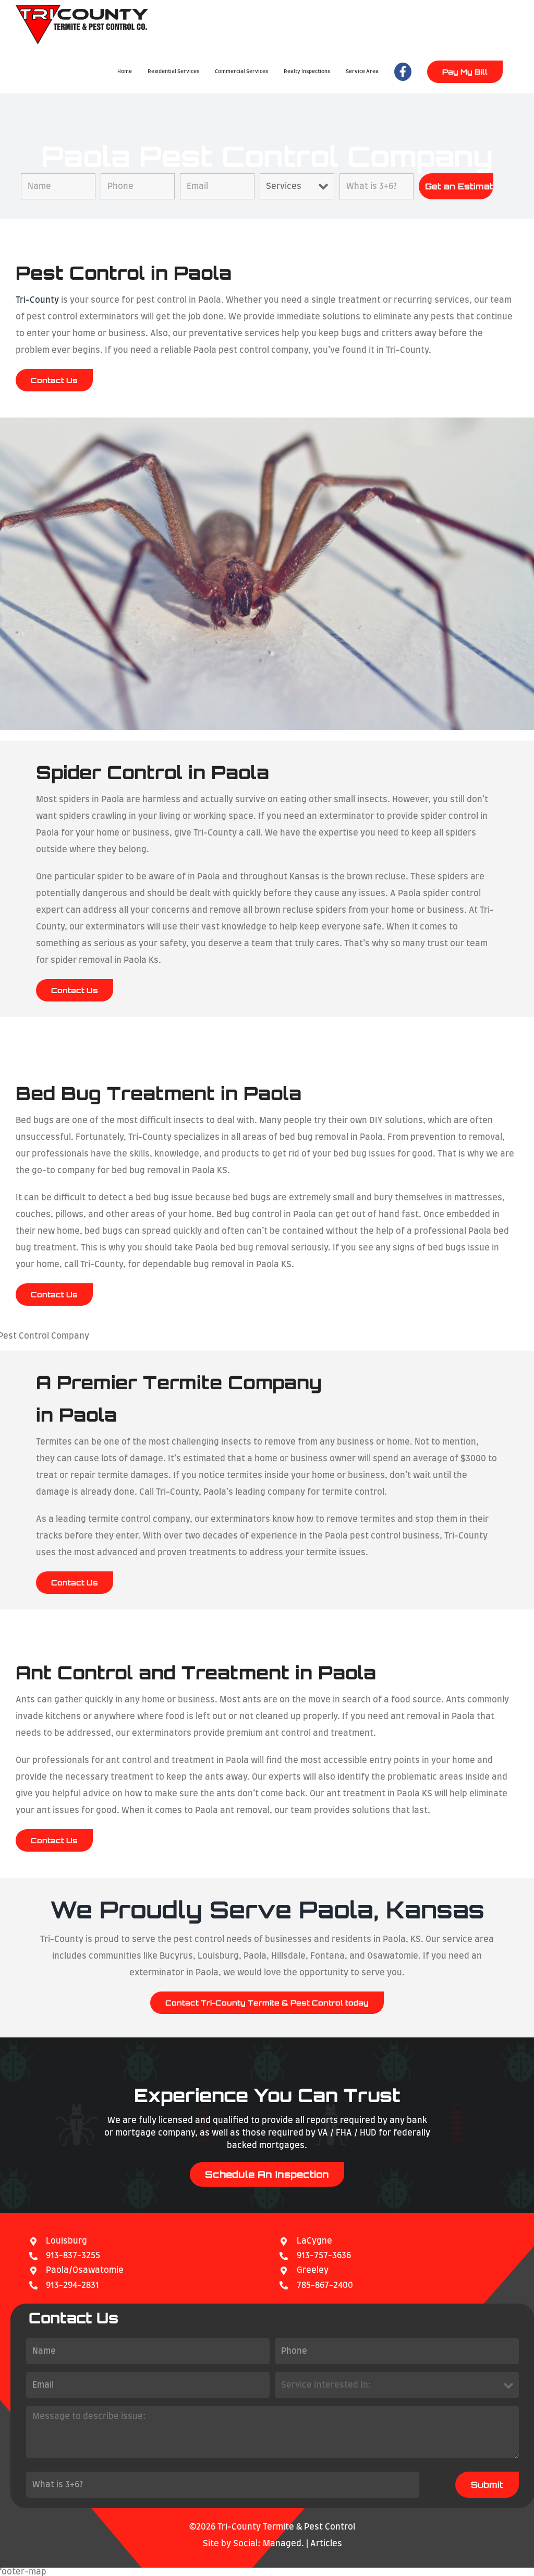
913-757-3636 (324, 2256)
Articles (326, 2544)
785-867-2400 (325, 2285)
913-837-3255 (73, 2256)
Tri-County (37, 300)
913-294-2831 (72, 2285)
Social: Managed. (269, 2544)
